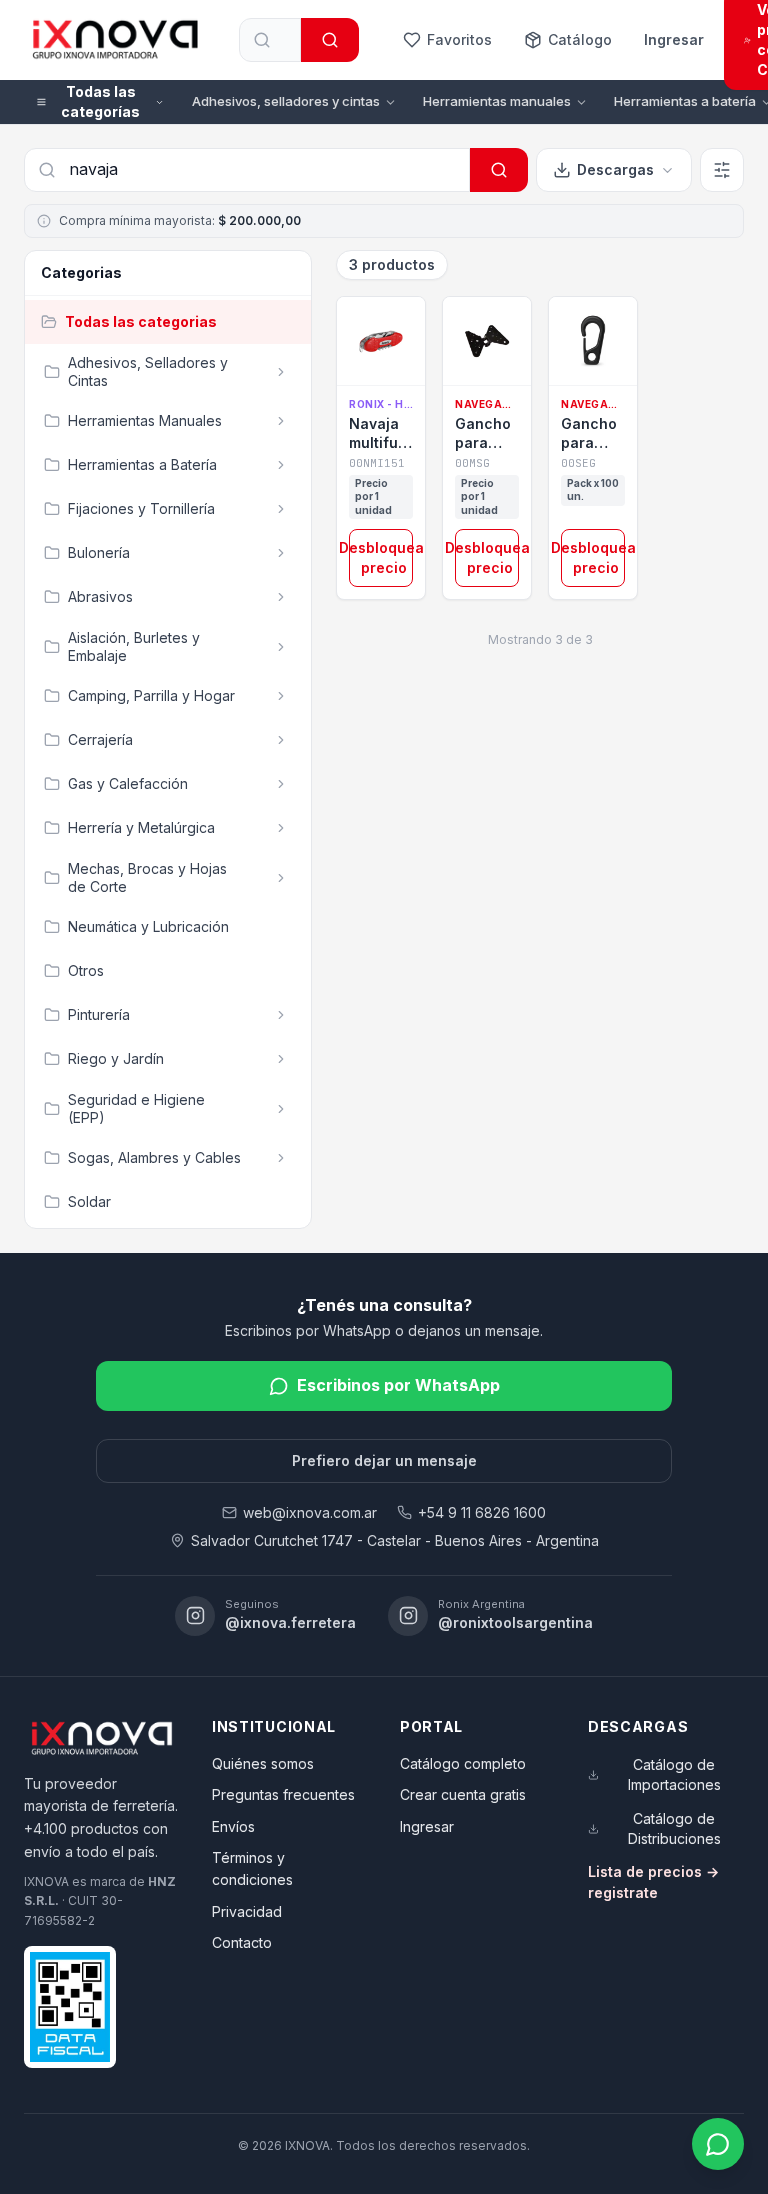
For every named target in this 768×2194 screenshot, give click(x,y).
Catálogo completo (463, 1763)
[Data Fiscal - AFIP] (70, 2006)
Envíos (233, 1826)
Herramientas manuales (497, 101)
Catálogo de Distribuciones (674, 1828)
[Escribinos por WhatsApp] (718, 2144)
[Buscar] (330, 40)
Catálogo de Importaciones (674, 1774)
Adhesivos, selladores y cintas (286, 101)
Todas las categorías (100, 101)
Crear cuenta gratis (463, 1794)
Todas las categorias (141, 321)
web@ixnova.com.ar (310, 1512)
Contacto (242, 1942)
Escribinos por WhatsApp (398, 1385)
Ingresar (674, 39)
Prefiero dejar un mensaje (384, 1460)
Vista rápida (391, 360)
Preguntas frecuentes (283, 1794)
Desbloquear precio (381, 557)
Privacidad (247, 1911)
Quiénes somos (263, 1763)
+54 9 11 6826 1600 (482, 1512)
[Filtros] (722, 170)
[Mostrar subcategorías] (281, 372)
